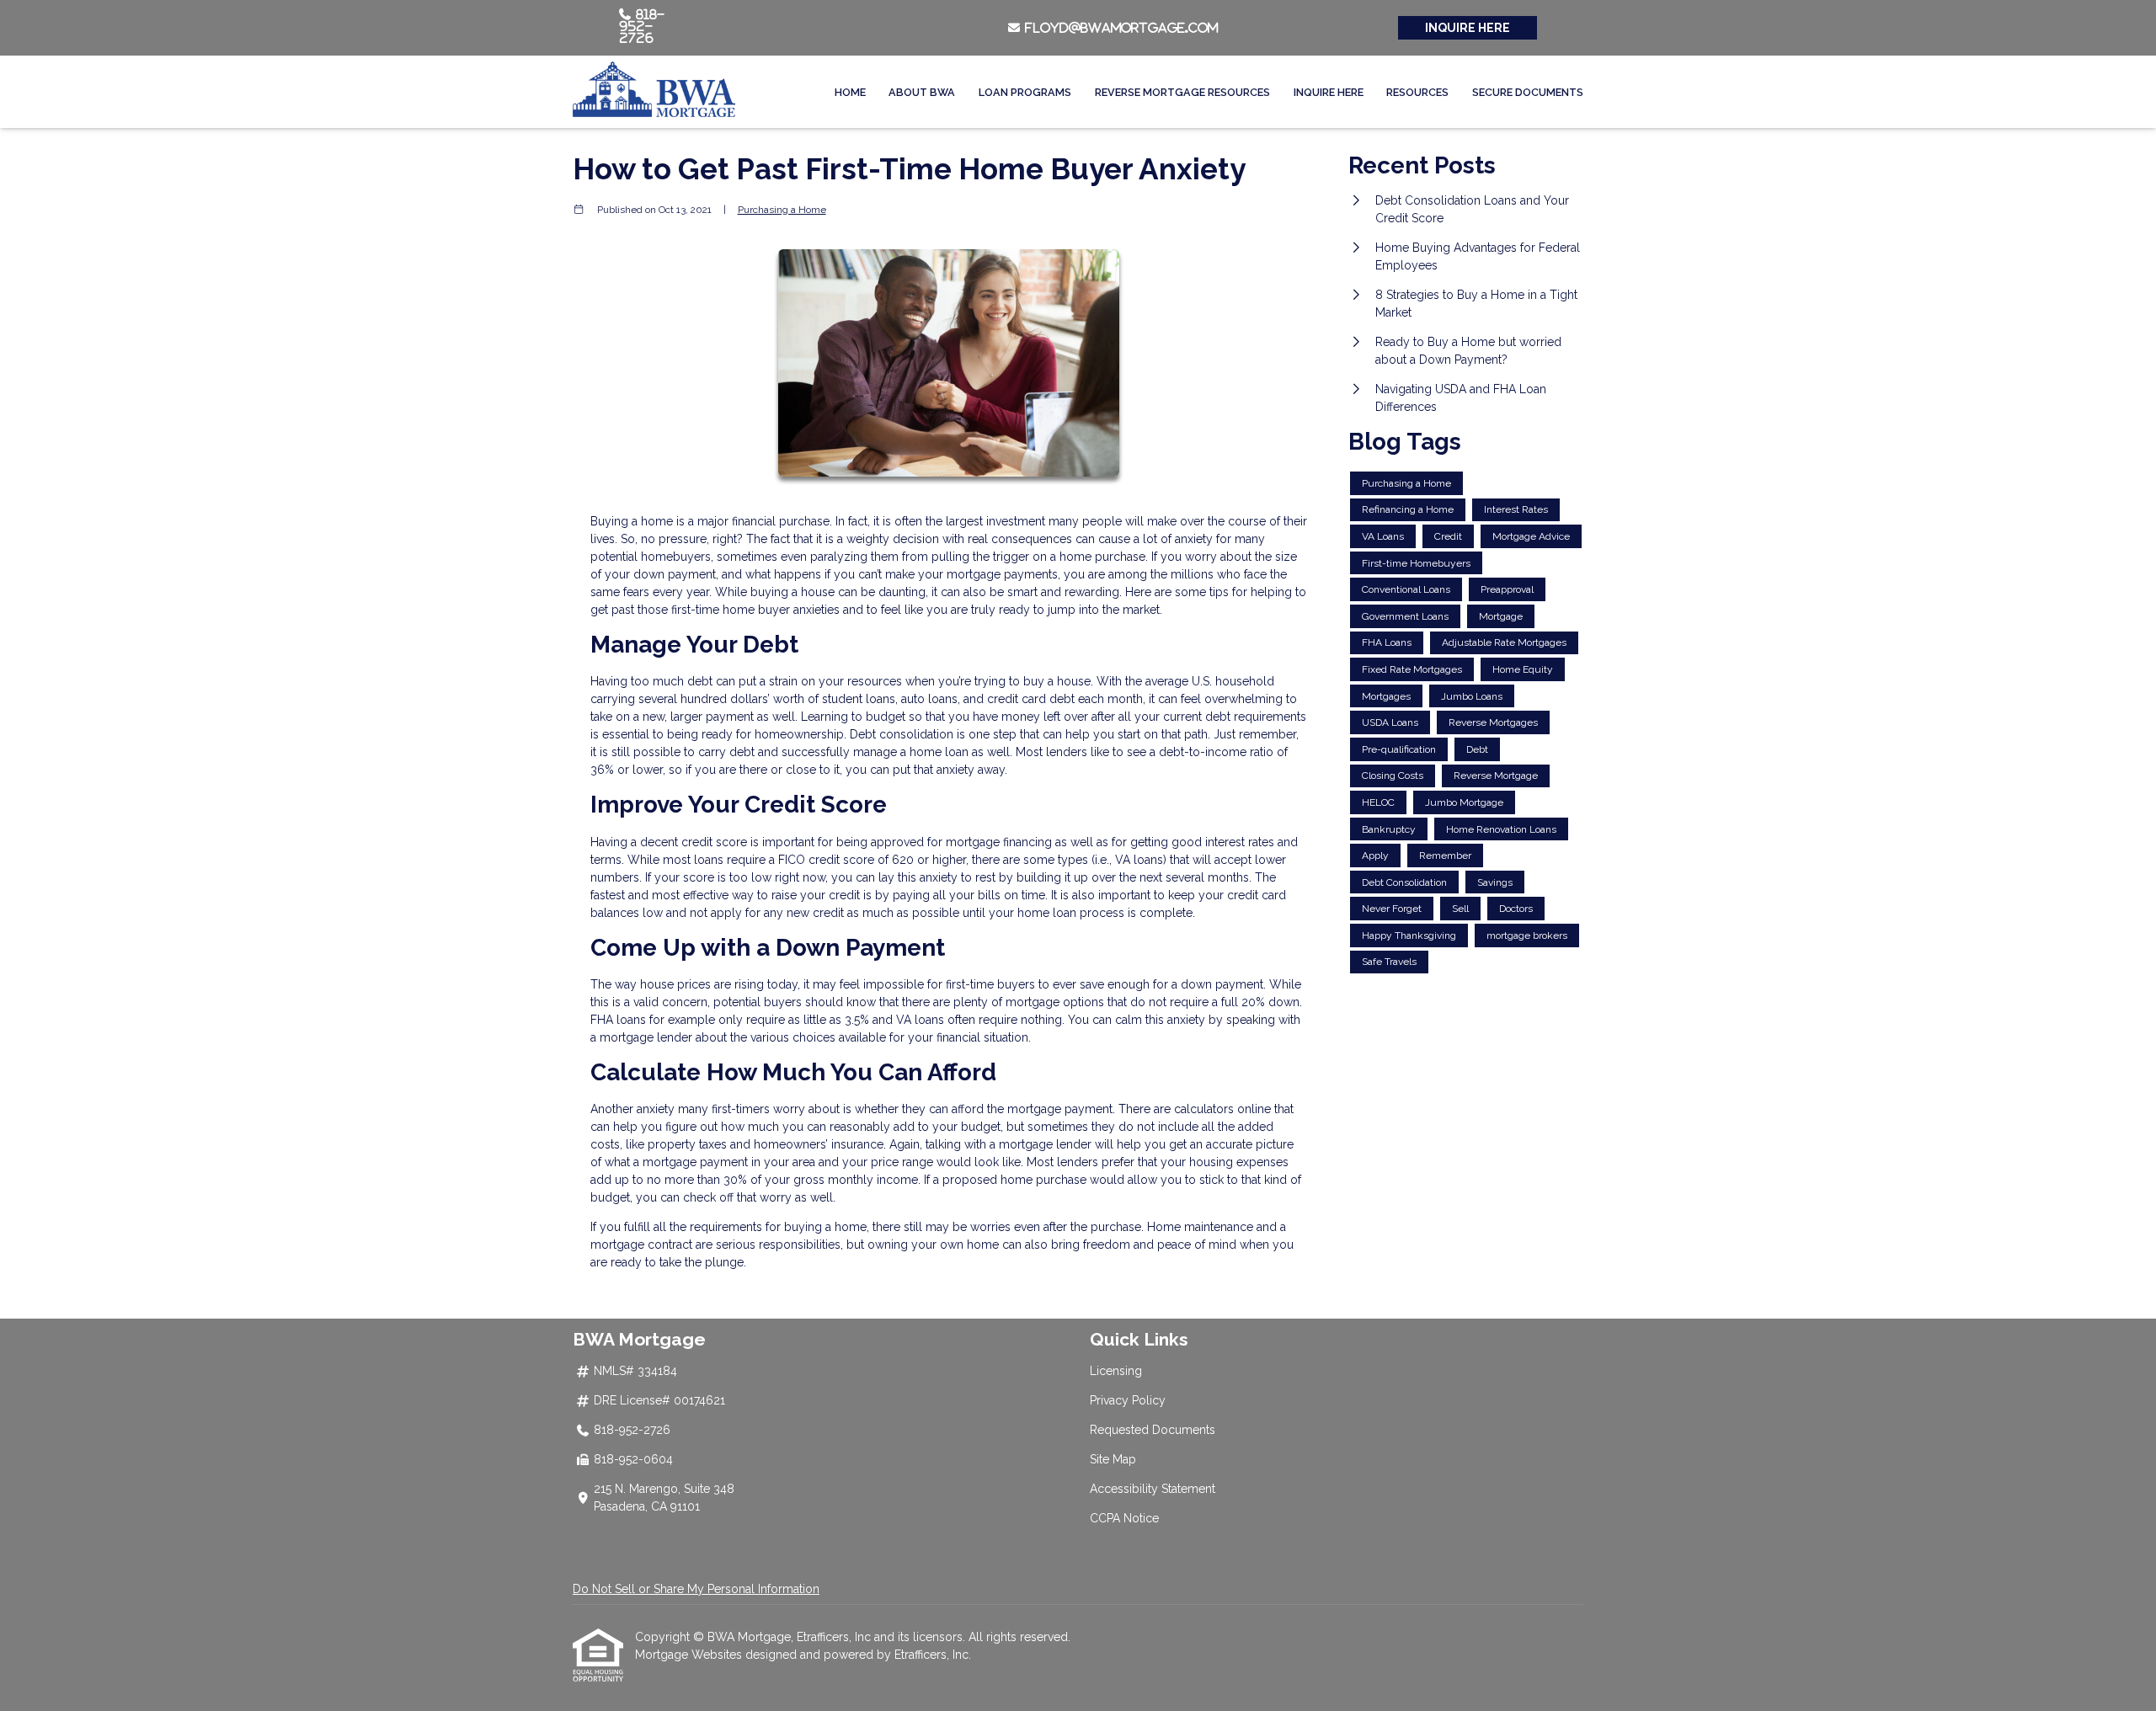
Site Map (1113, 1459)
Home (850, 92)
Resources (1417, 92)
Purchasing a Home (782, 210)
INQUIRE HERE (1468, 28)
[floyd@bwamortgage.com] (1016, 28)
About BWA (922, 92)
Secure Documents (1528, 92)
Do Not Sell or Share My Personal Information (696, 1589)
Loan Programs (1025, 92)
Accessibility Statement (1153, 1489)
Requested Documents (1153, 1430)
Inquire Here (1329, 92)
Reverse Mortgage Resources (1182, 92)
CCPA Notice (1124, 1518)
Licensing (1116, 1371)
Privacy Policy (1128, 1400)
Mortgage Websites (690, 1655)
